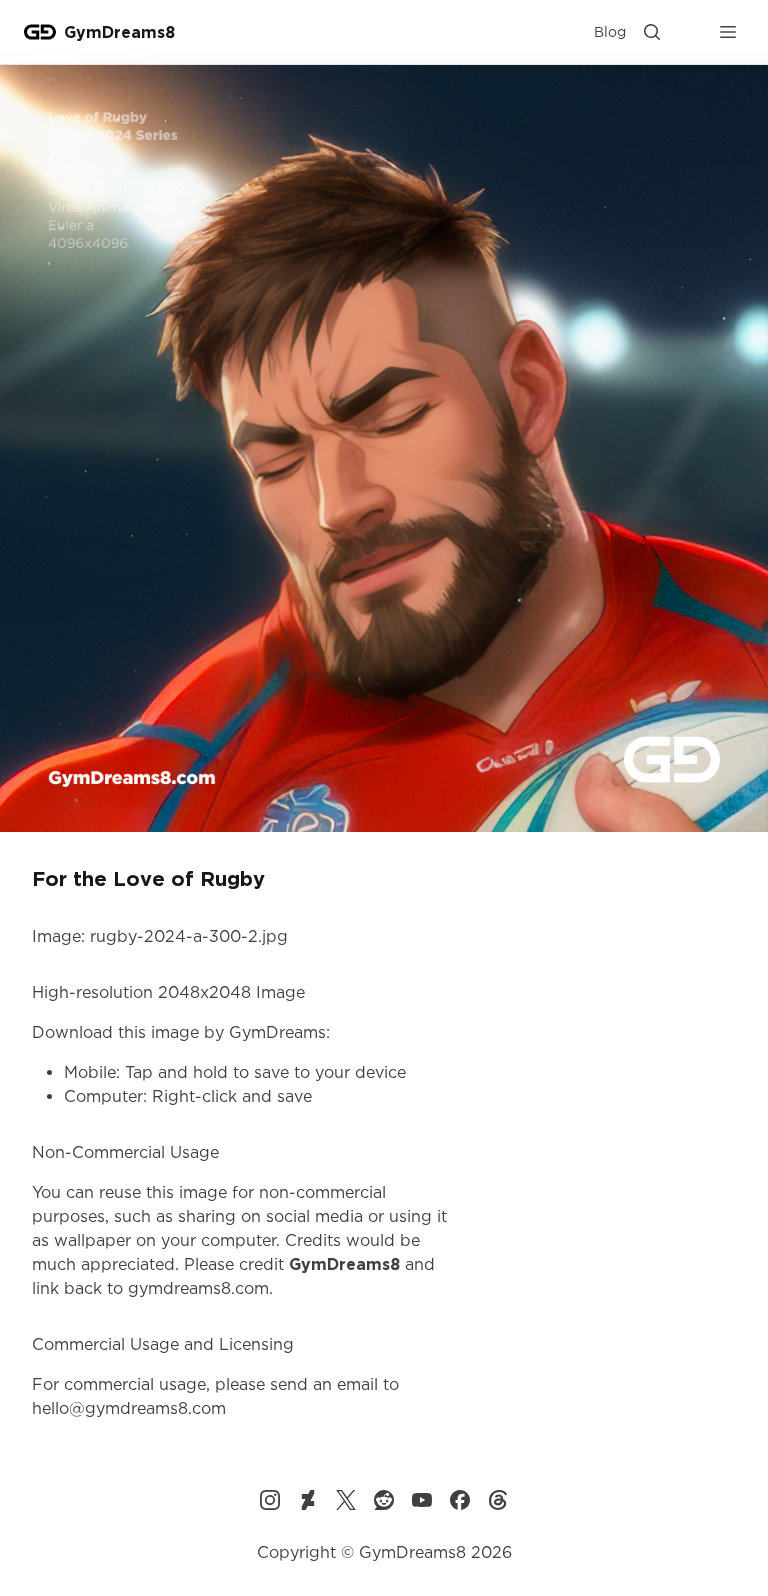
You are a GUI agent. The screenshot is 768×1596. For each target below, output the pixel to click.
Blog (610, 31)
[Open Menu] (728, 32)
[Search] (652, 32)
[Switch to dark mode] (690, 32)
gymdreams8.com (198, 1288)
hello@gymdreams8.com (129, 1408)
